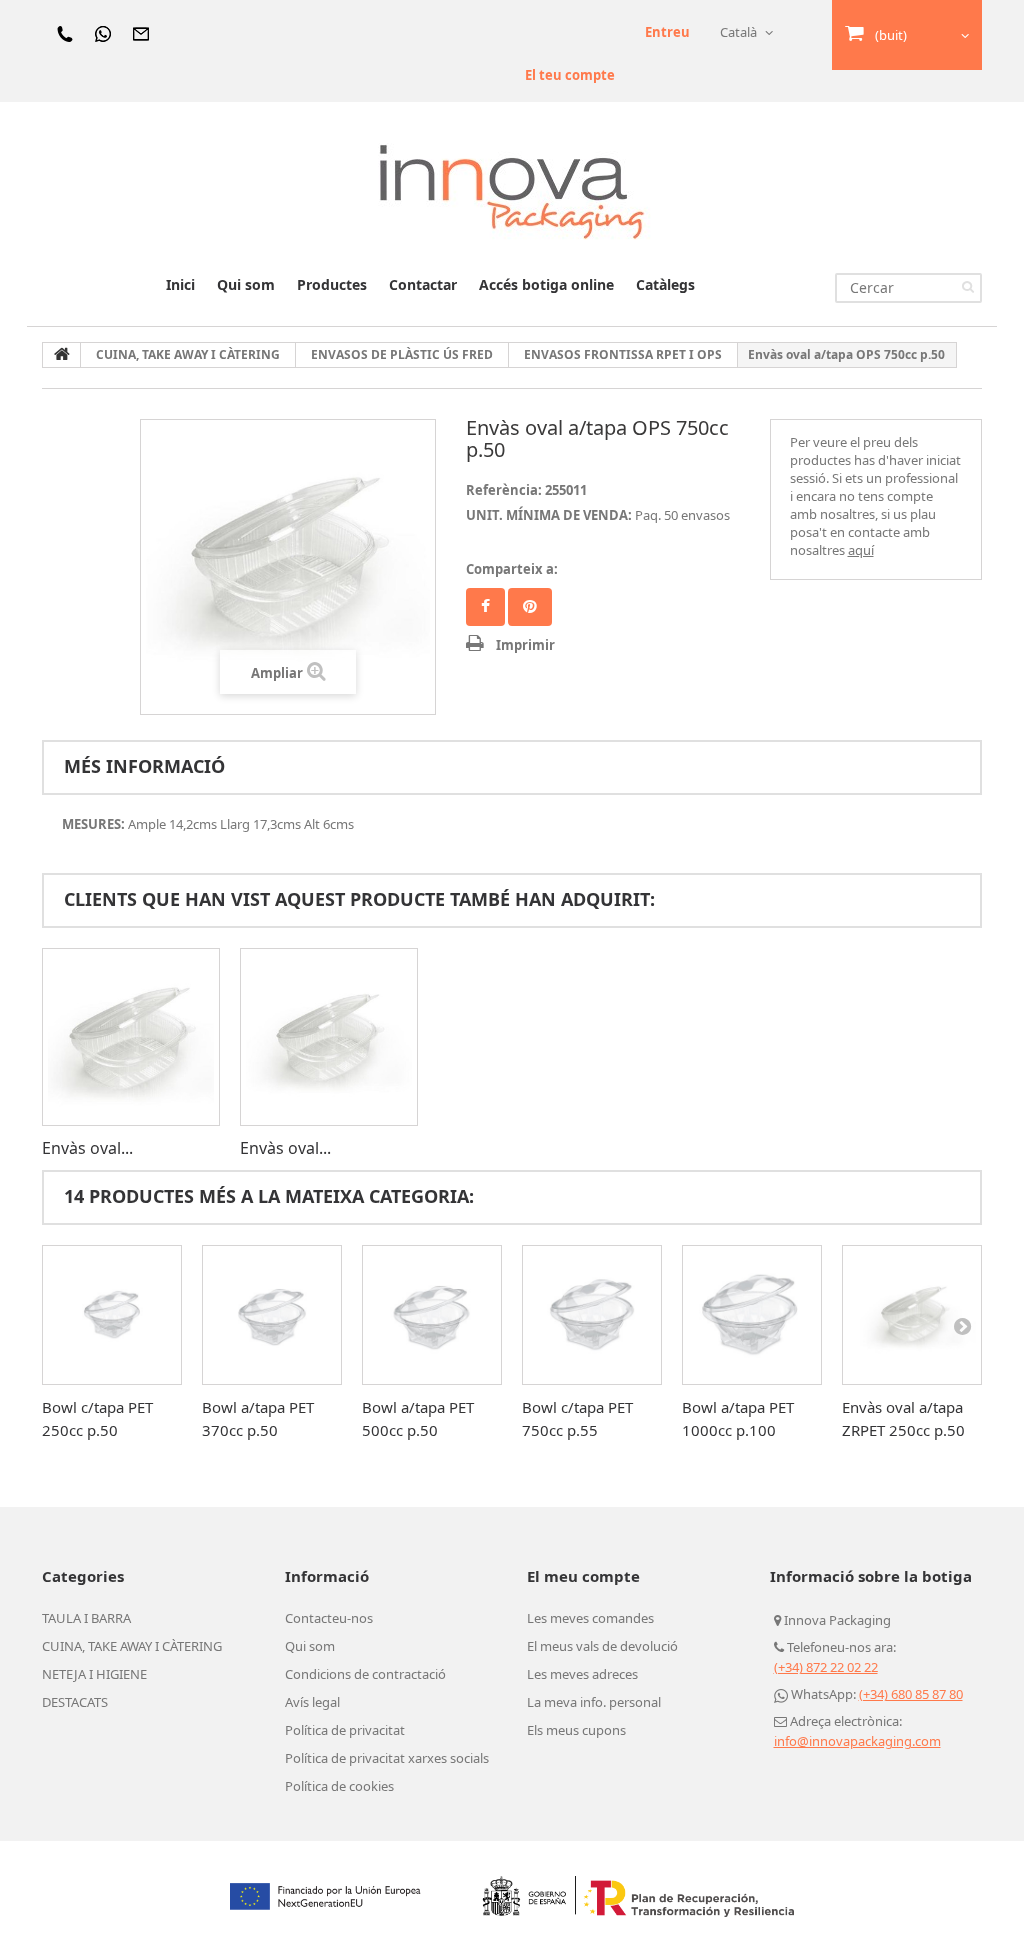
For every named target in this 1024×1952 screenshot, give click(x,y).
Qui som (246, 284)
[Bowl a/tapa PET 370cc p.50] (272, 1315)
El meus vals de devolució (602, 1646)
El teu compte (570, 75)
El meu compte (583, 1576)
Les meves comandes (590, 1618)
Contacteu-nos (329, 1618)
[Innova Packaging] (512, 190)
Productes (332, 284)
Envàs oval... (87, 1148)
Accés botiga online (546, 284)
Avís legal (312, 1702)
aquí (861, 550)
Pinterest (530, 607)
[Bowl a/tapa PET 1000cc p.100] (752, 1315)
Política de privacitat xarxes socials (387, 1758)
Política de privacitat (345, 1730)
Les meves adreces (582, 1674)
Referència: (504, 490)
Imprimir (525, 645)
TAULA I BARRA (86, 1618)
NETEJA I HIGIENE (94, 1674)
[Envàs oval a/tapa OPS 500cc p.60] (329, 1037)
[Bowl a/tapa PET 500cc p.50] (432, 1315)
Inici (180, 284)
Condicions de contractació (365, 1674)
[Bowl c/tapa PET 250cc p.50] (112, 1315)
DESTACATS (75, 1702)
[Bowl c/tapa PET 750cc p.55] (592, 1315)
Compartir (485, 607)
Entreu (667, 32)
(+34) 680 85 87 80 (911, 1694)
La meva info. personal (594, 1702)
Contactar (423, 284)
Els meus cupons (576, 1730)
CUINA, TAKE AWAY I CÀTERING (132, 1646)
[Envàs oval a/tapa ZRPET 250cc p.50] (912, 1315)
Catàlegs (665, 284)
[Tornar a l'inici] (62, 355)
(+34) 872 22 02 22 (826, 1667)
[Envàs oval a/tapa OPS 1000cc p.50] (131, 1037)
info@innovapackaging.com (857, 1741)
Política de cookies (339, 1786)
